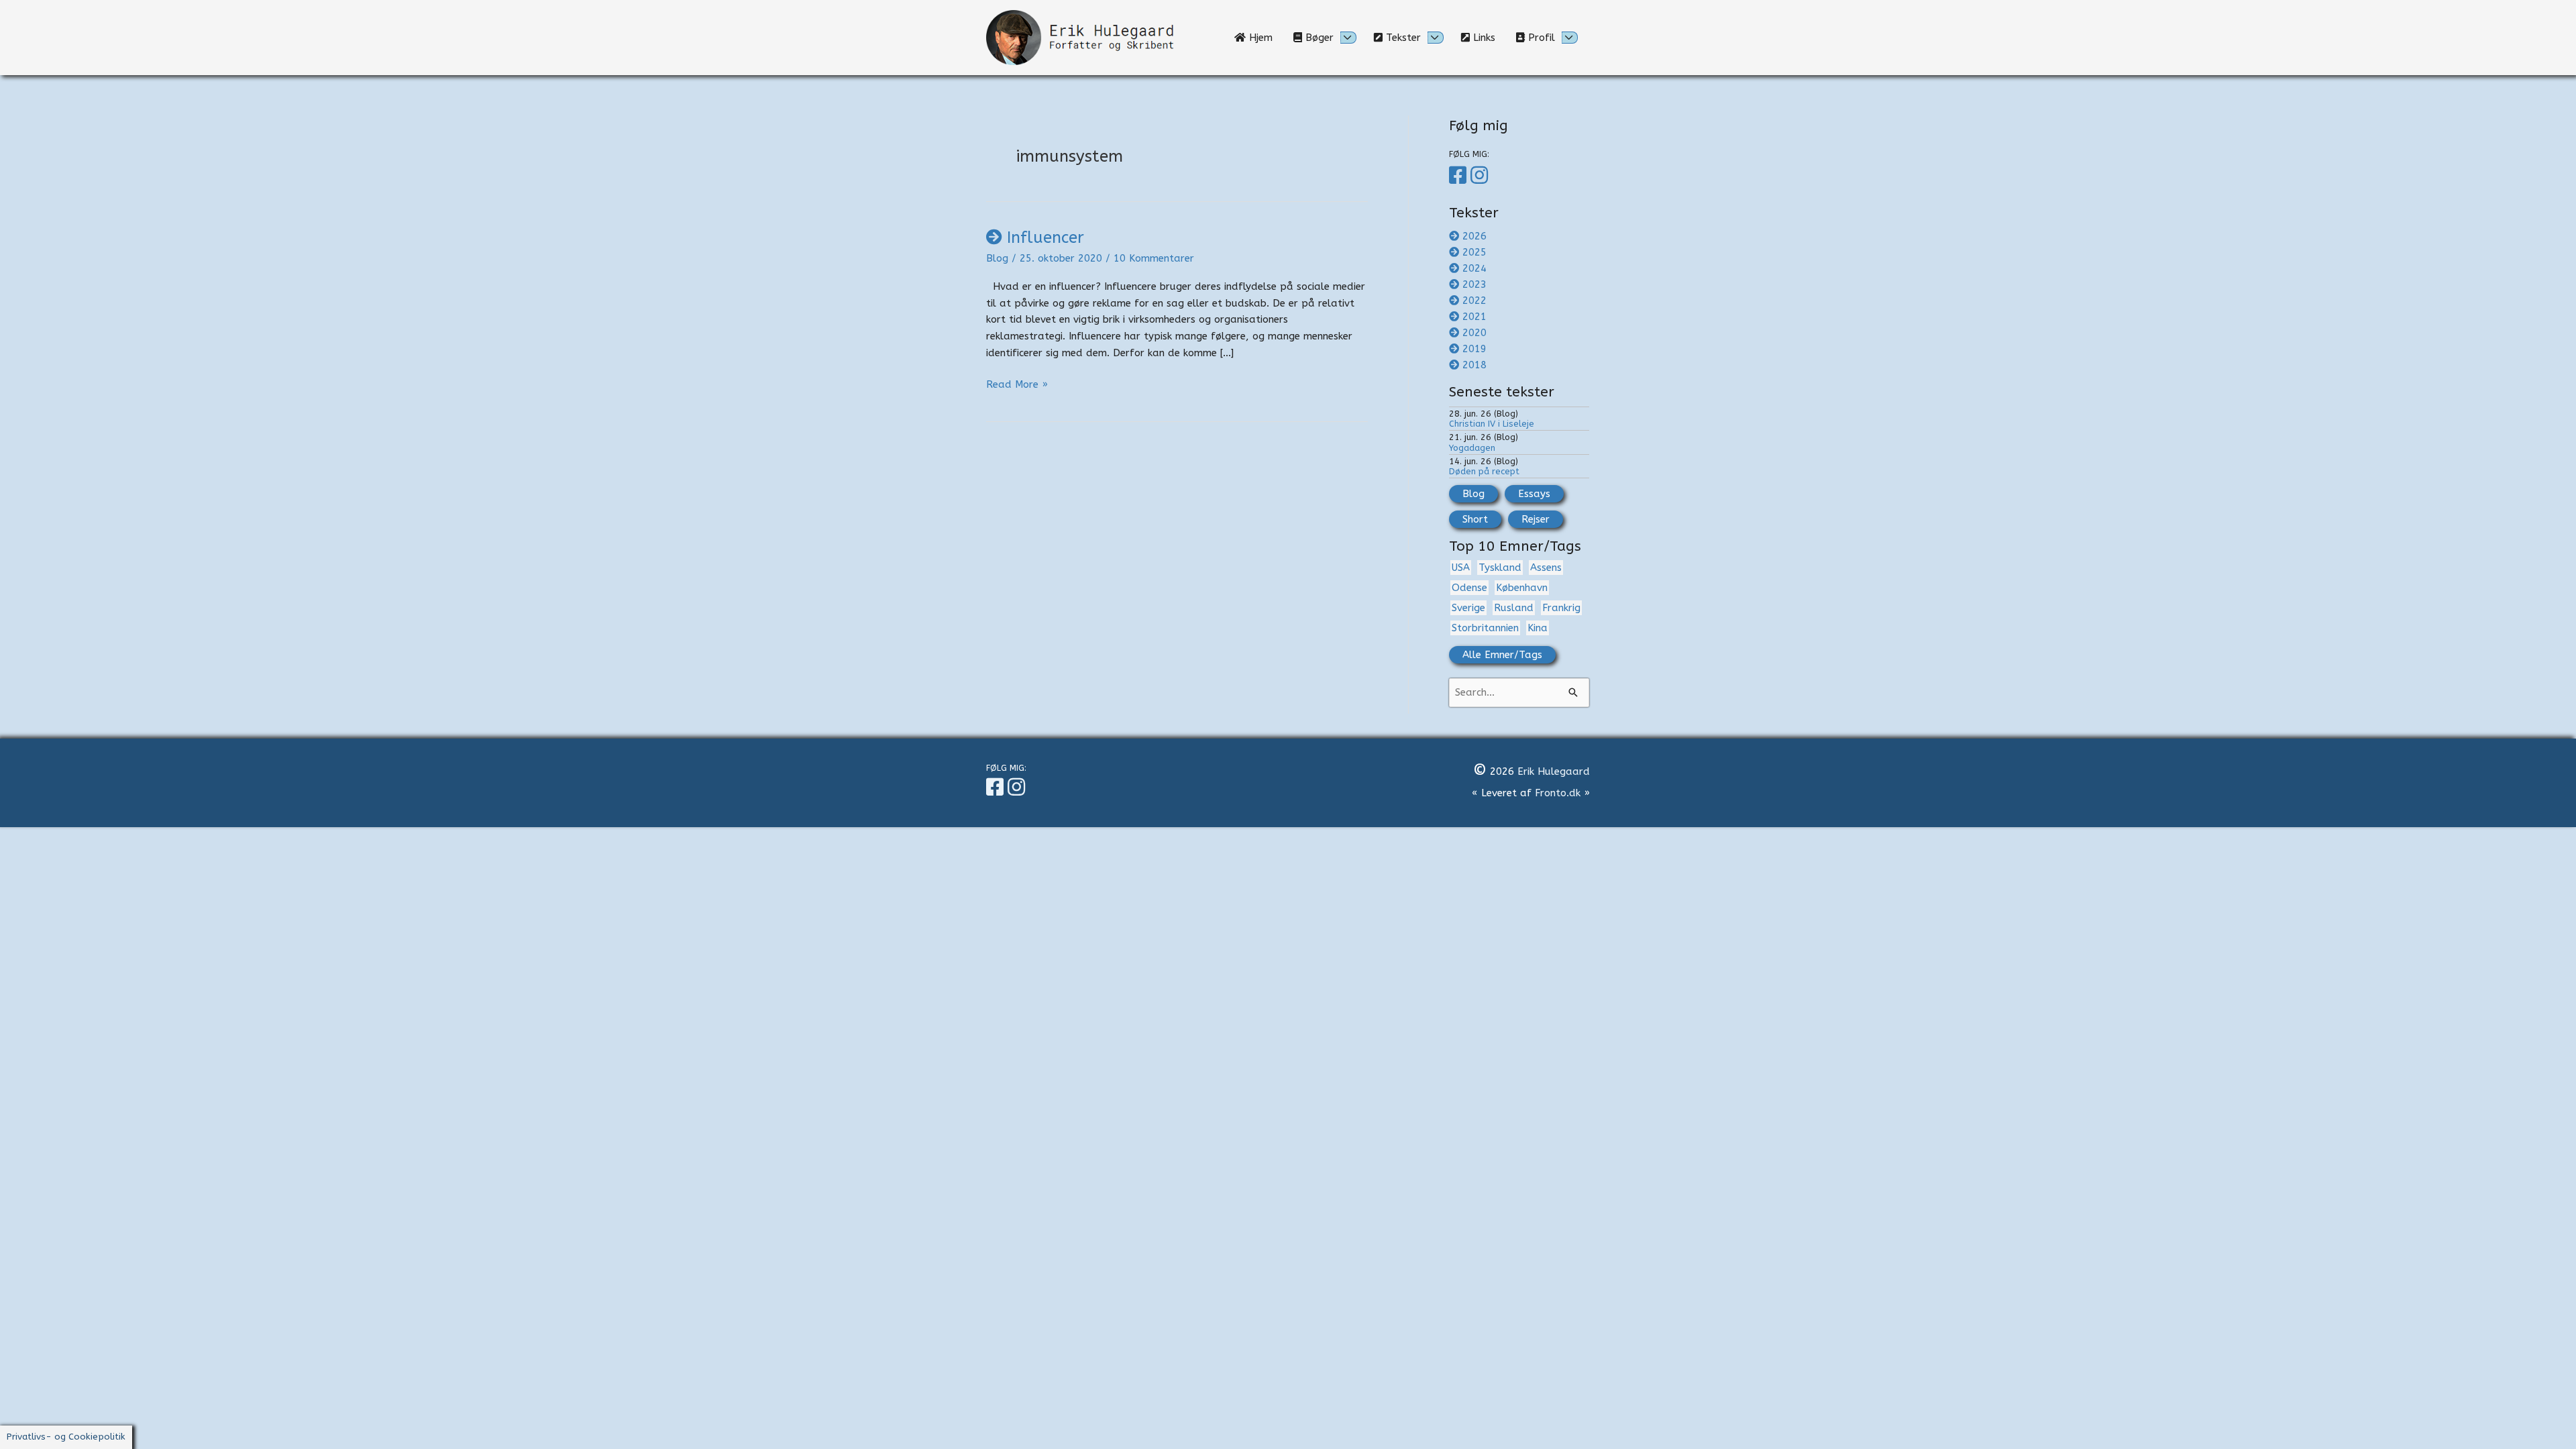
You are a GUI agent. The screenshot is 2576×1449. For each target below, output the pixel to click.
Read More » (1017, 384)
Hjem (1264, 38)
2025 (1474, 252)
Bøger (1318, 38)
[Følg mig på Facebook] (1460, 176)
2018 (1474, 365)
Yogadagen (1472, 448)
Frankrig (1561, 608)
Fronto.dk (1558, 793)
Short (1475, 519)
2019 (1474, 349)
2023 (1474, 284)
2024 (1474, 268)
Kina (1538, 628)
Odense (1469, 588)
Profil (1540, 38)
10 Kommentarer (1154, 258)
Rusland (1514, 608)
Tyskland (1500, 568)
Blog (997, 258)
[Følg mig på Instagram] (1481, 176)
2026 (1474, 236)
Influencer (1045, 237)
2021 (1474, 317)
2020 (1474, 333)
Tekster (1402, 38)
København (1522, 588)
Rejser (1536, 519)
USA (1461, 568)
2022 (1474, 301)
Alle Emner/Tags (1502, 655)
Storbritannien (1485, 628)
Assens (1546, 568)
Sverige (1468, 608)
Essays (1534, 494)
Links (1488, 38)
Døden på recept (1484, 471)
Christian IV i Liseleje (1492, 424)
